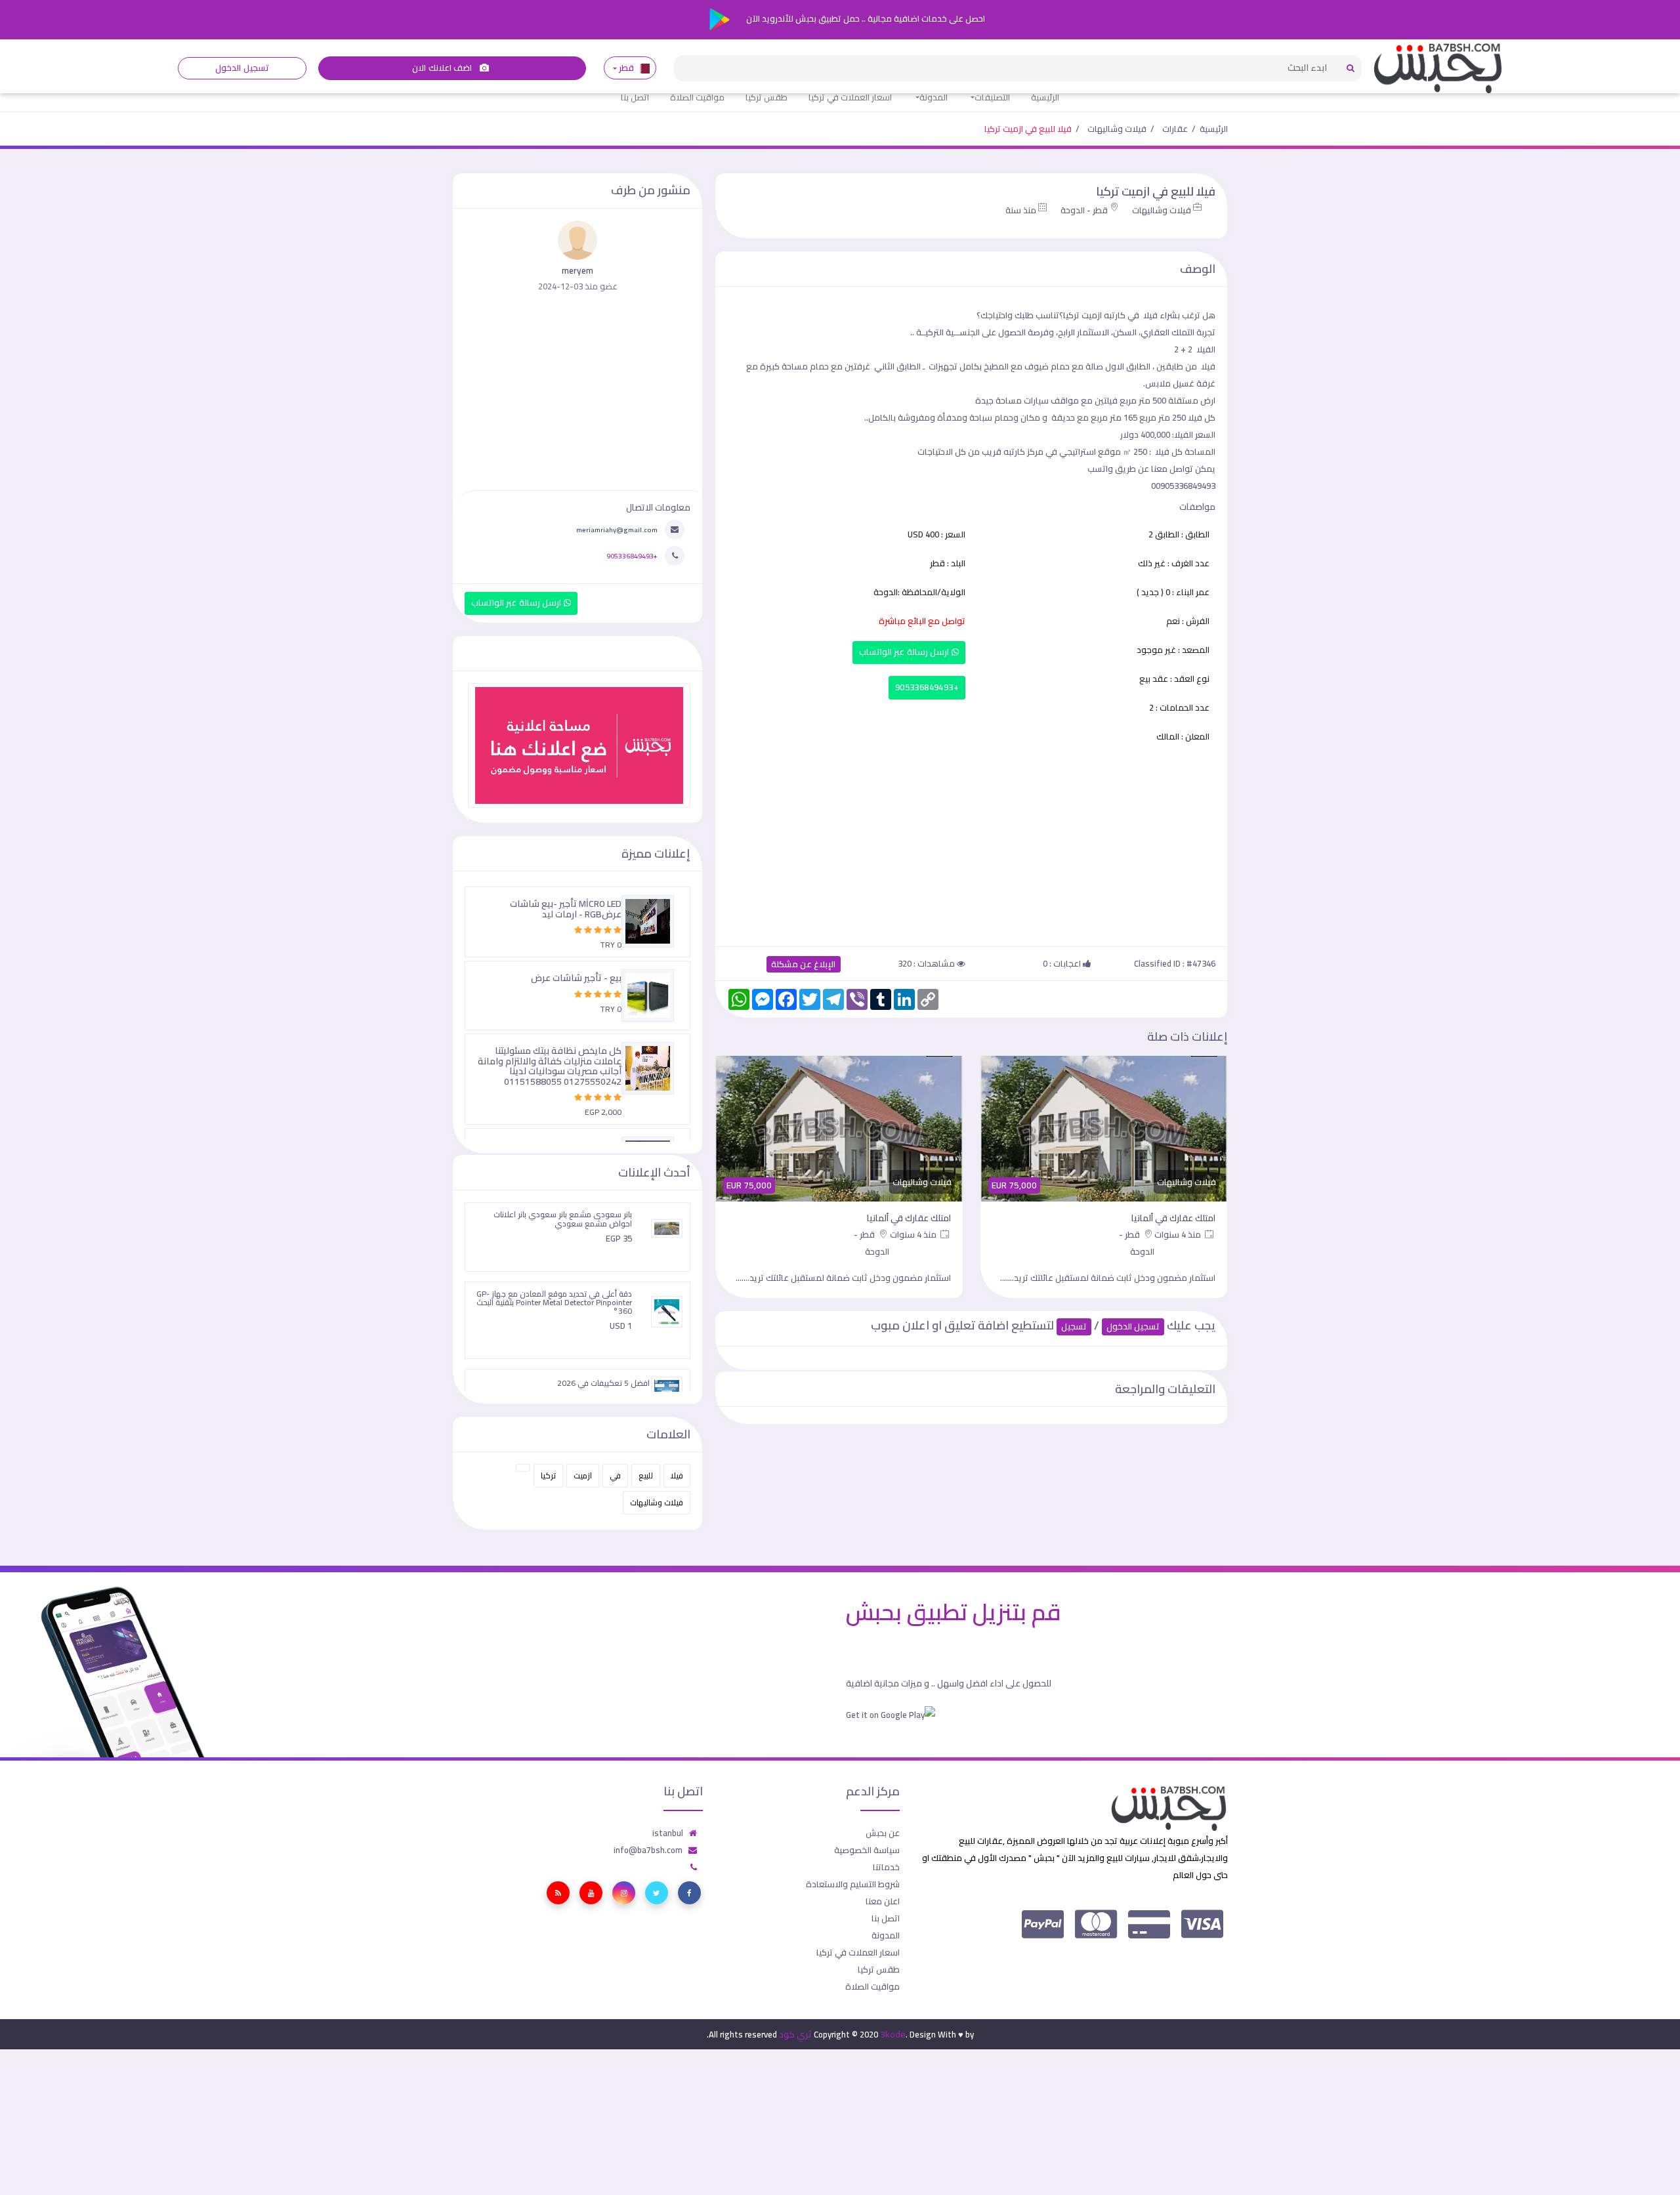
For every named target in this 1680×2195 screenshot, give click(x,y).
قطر (627, 68)
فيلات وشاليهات (1117, 129)
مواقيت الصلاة (697, 97)
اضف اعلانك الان (443, 68)
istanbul (668, 1833)
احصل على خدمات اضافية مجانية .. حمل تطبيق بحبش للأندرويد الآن (865, 18)
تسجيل (1074, 1327)
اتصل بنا (635, 97)
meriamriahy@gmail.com (617, 530)
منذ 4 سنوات (1179, 1234)
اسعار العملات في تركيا (850, 97)
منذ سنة (1021, 210)
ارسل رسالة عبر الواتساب (905, 652)
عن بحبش (883, 1833)
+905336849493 (927, 687)
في (615, 1475)
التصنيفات (992, 97)
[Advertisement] (971, 843)
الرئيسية (1045, 97)
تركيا (548, 1475)
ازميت (583, 1475)
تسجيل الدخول (242, 68)
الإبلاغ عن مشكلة (804, 964)
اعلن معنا (883, 1901)
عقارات (1175, 129)
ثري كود (795, 2034)
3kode (893, 2034)
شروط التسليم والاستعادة (853, 1884)
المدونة (934, 97)
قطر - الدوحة (1084, 210)
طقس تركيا (766, 97)
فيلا (677, 1475)
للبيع (646, 1475)
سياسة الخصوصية (867, 1850)
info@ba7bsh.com (648, 1850)
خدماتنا (886, 1867)
